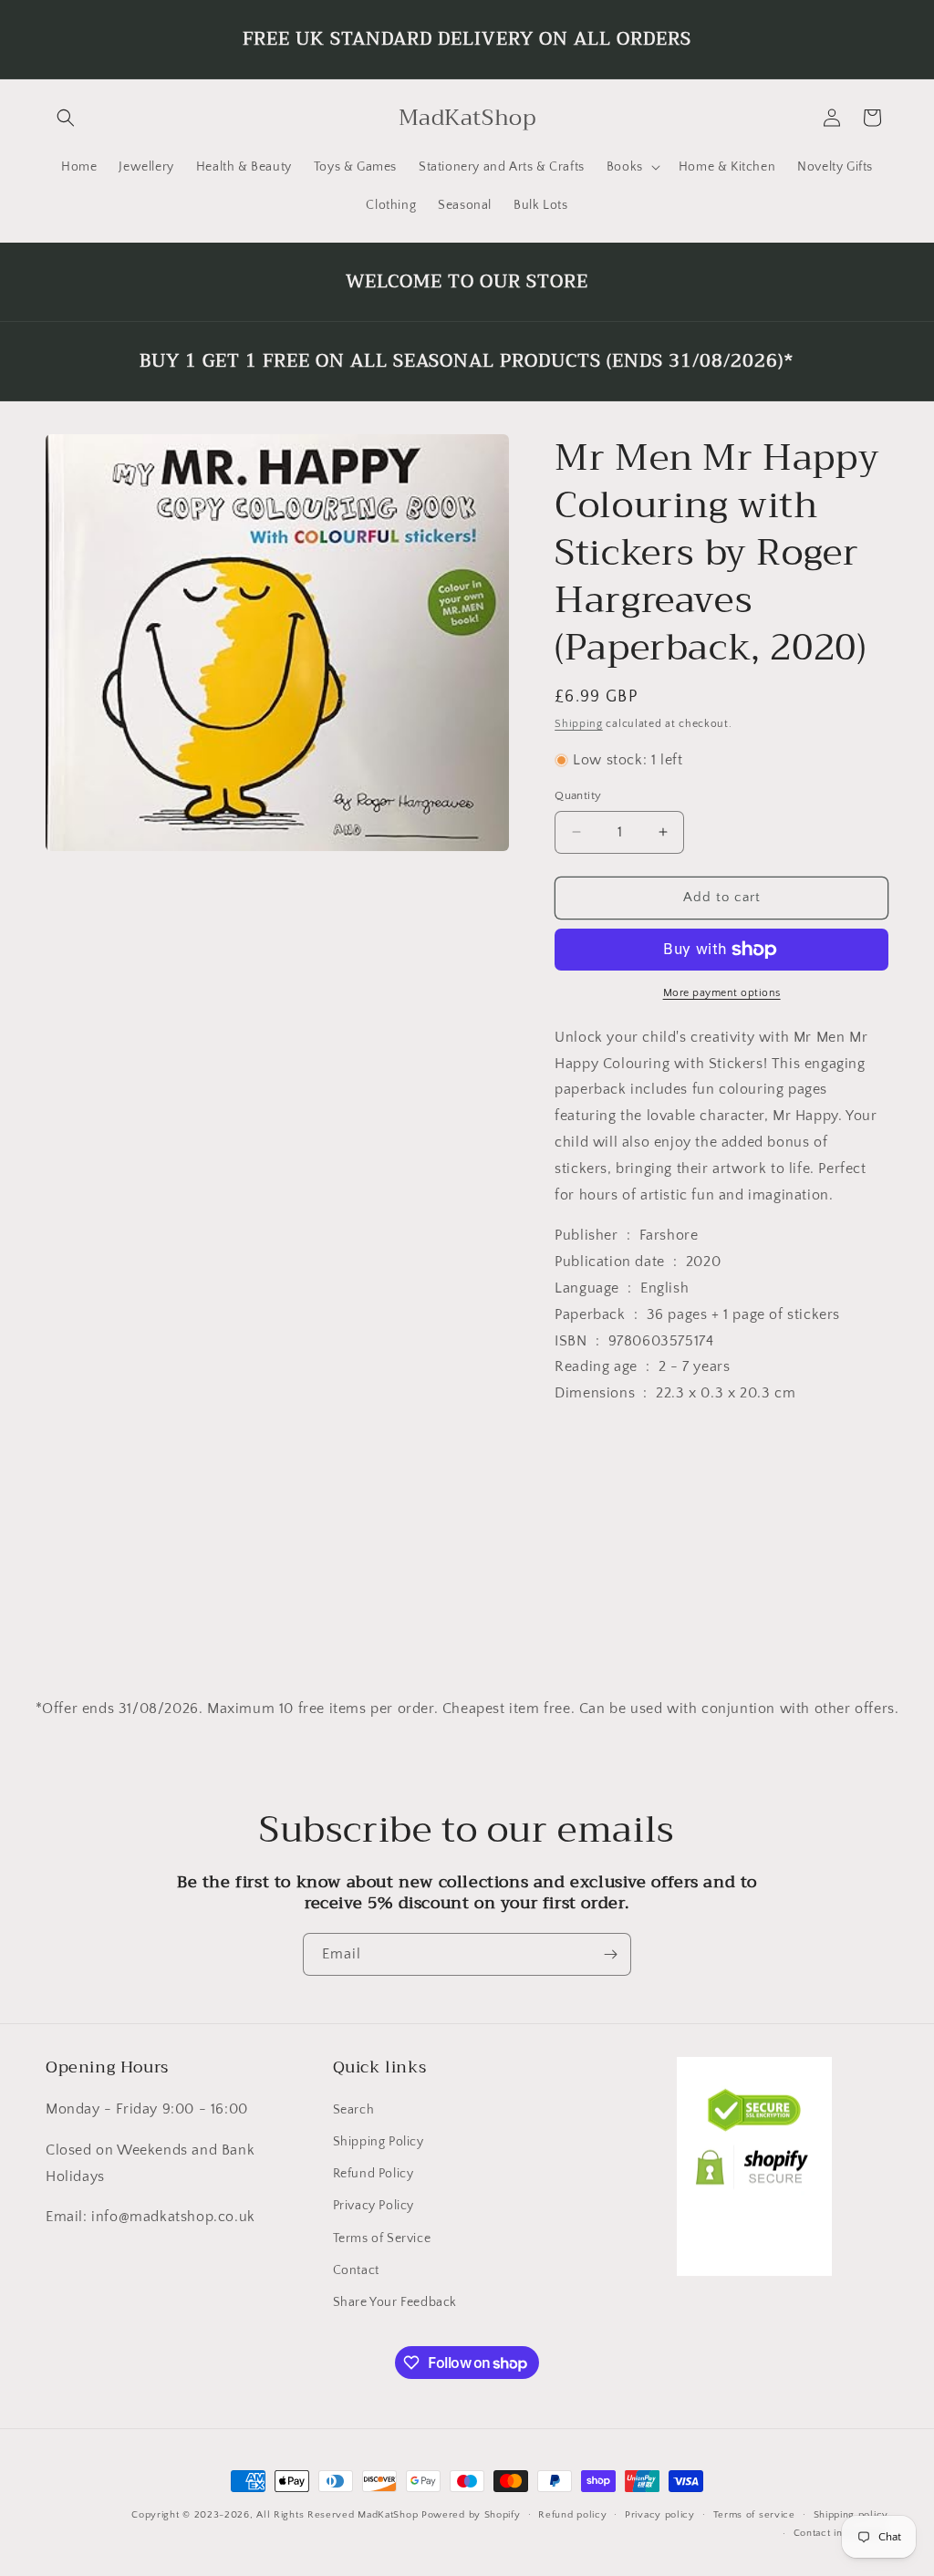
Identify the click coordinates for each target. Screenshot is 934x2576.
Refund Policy (374, 2174)
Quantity (578, 795)
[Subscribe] (610, 1954)
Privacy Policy (374, 2206)
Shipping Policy (379, 2142)
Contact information (841, 2533)
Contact (356, 2270)
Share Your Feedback (395, 2302)
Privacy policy (660, 2515)
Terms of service (754, 2515)
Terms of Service (382, 2238)
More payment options (722, 993)
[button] (66, 118)
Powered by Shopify (471, 2515)
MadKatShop (388, 2515)
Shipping (579, 724)
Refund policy (572, 2515)
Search (354, 2110)
